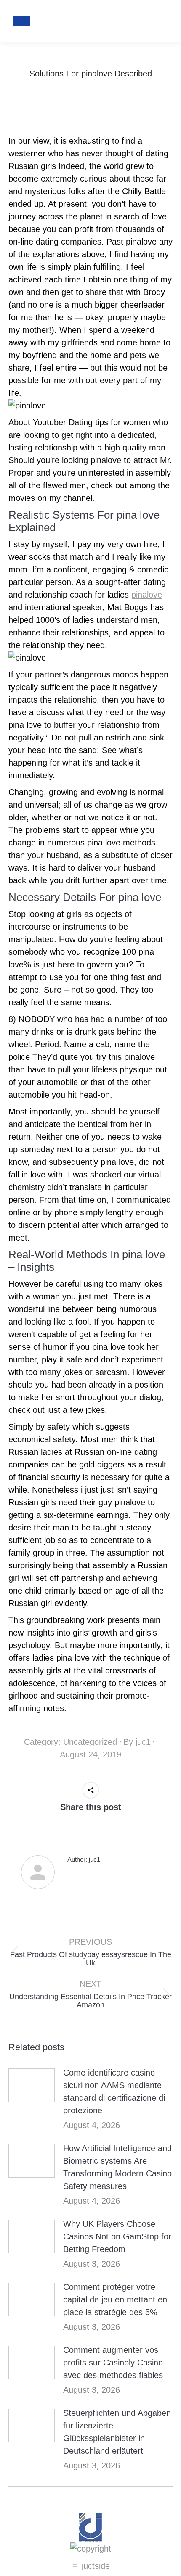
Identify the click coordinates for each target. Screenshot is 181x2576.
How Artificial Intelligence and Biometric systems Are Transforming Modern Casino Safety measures (117, 2167)
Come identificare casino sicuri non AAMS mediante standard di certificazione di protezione (114, 2091)
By (137, 1742)
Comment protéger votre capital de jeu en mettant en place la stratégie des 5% (115, 2299)
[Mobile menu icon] (21, 21)
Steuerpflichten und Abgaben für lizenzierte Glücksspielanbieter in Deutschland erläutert (117, 2432)
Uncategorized (90, 1742)
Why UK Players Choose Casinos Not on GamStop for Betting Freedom (117, 2236)
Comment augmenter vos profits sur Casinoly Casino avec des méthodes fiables (113, 2363)
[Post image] (32, 2085)
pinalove (147, 595)
